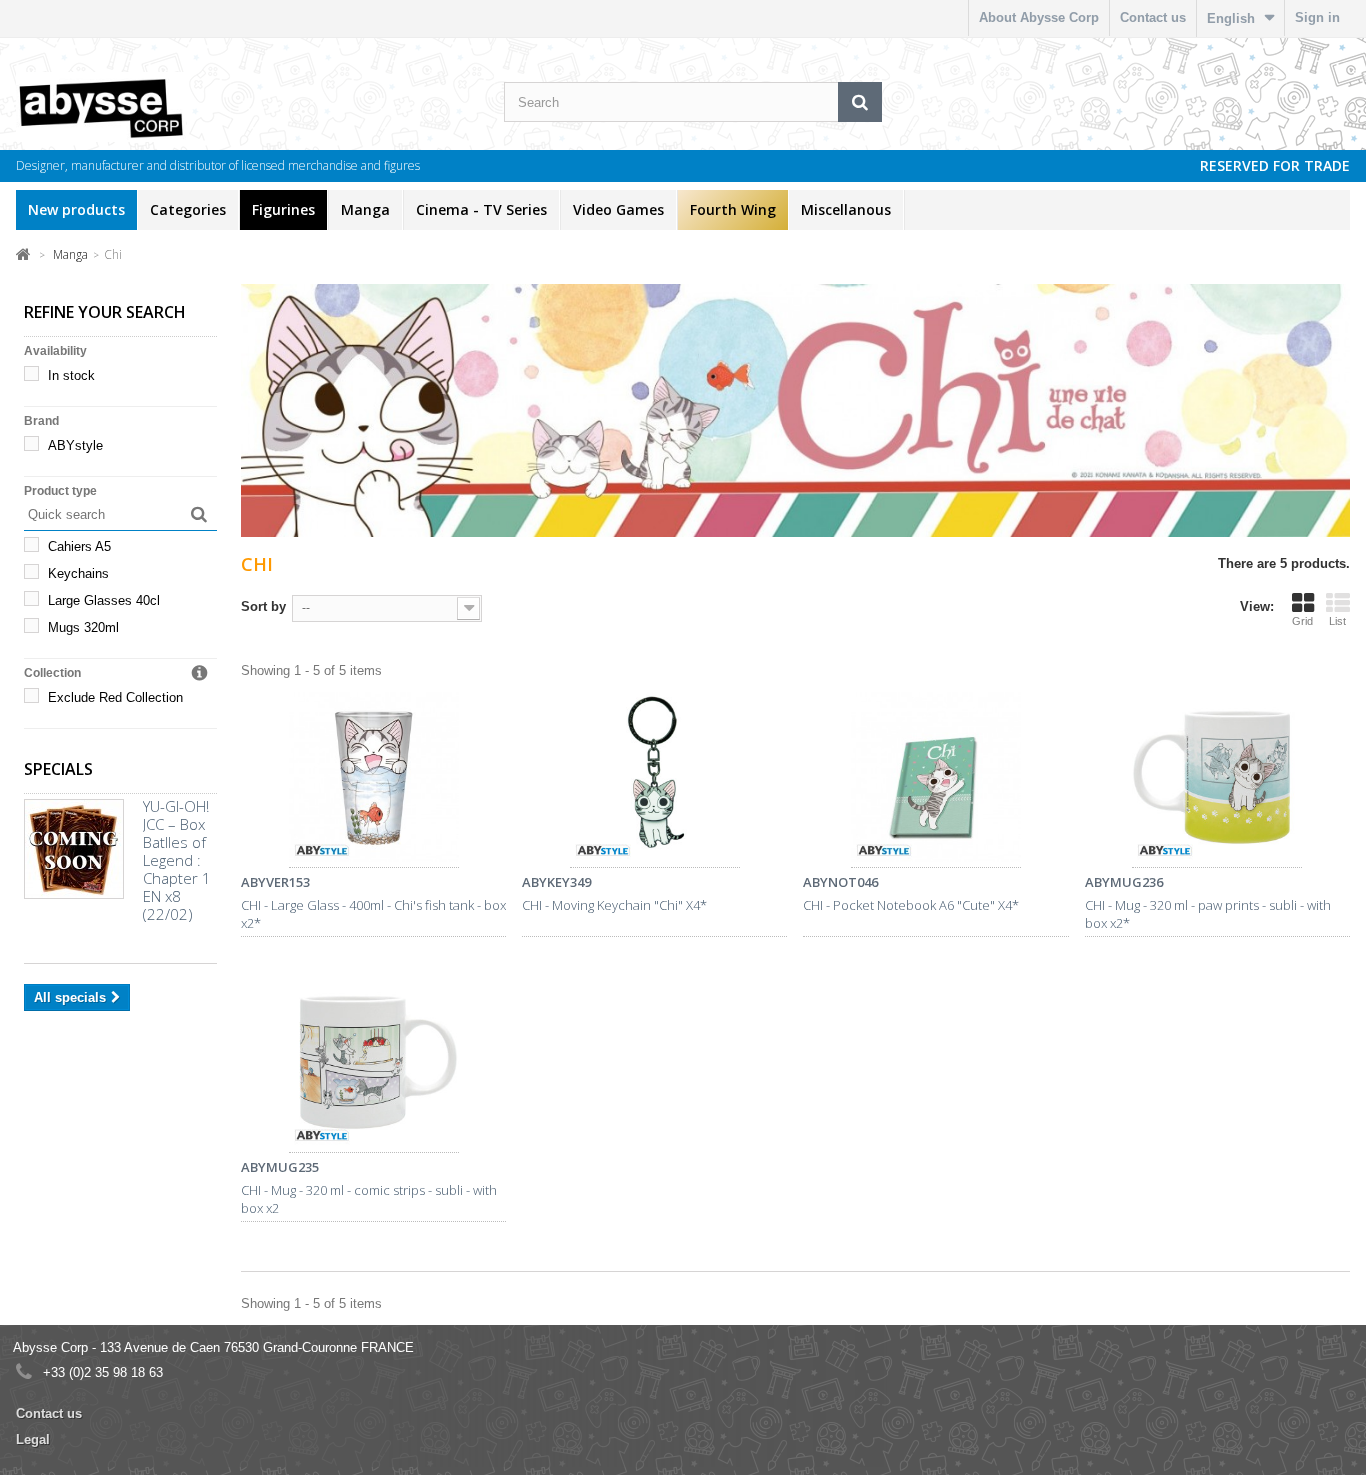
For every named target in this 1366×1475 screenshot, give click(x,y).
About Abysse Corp (1039, 17)
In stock (71, 375)
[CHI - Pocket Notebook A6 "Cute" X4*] (935, 780)
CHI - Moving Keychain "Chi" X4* (614, 905)
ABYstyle (75, 445)
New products (76, 209)
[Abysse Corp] (143, 107)
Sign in (1317, 17)
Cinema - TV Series (481, 209)
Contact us (1153, 17)
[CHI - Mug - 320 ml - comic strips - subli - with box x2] (373, 1065)
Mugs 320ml (83, 627)
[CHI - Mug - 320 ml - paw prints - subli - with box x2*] (1217, 780)
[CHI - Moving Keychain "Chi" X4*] (654, 780)
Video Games (618, 209)
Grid (1302, 621)
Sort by (263, 606)
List (1337, 621)
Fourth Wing (733, 209)
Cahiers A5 (79, 546)
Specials (58, 769)
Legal (33, 1439)
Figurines (283, 209)
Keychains (78, 573)
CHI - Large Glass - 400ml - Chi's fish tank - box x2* (373, 914)
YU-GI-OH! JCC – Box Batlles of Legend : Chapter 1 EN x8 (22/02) (177, 860)
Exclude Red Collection (115, 697)
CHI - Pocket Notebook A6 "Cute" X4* (911, 905)
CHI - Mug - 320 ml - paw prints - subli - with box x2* (1208, 914)
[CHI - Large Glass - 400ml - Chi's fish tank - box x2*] (373, 780)
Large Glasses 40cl (104, 600)
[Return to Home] (23, 253)
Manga (365, 209)
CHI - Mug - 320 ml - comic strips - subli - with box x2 (369, 1199)
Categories (188, 209)
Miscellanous (846, 209)
